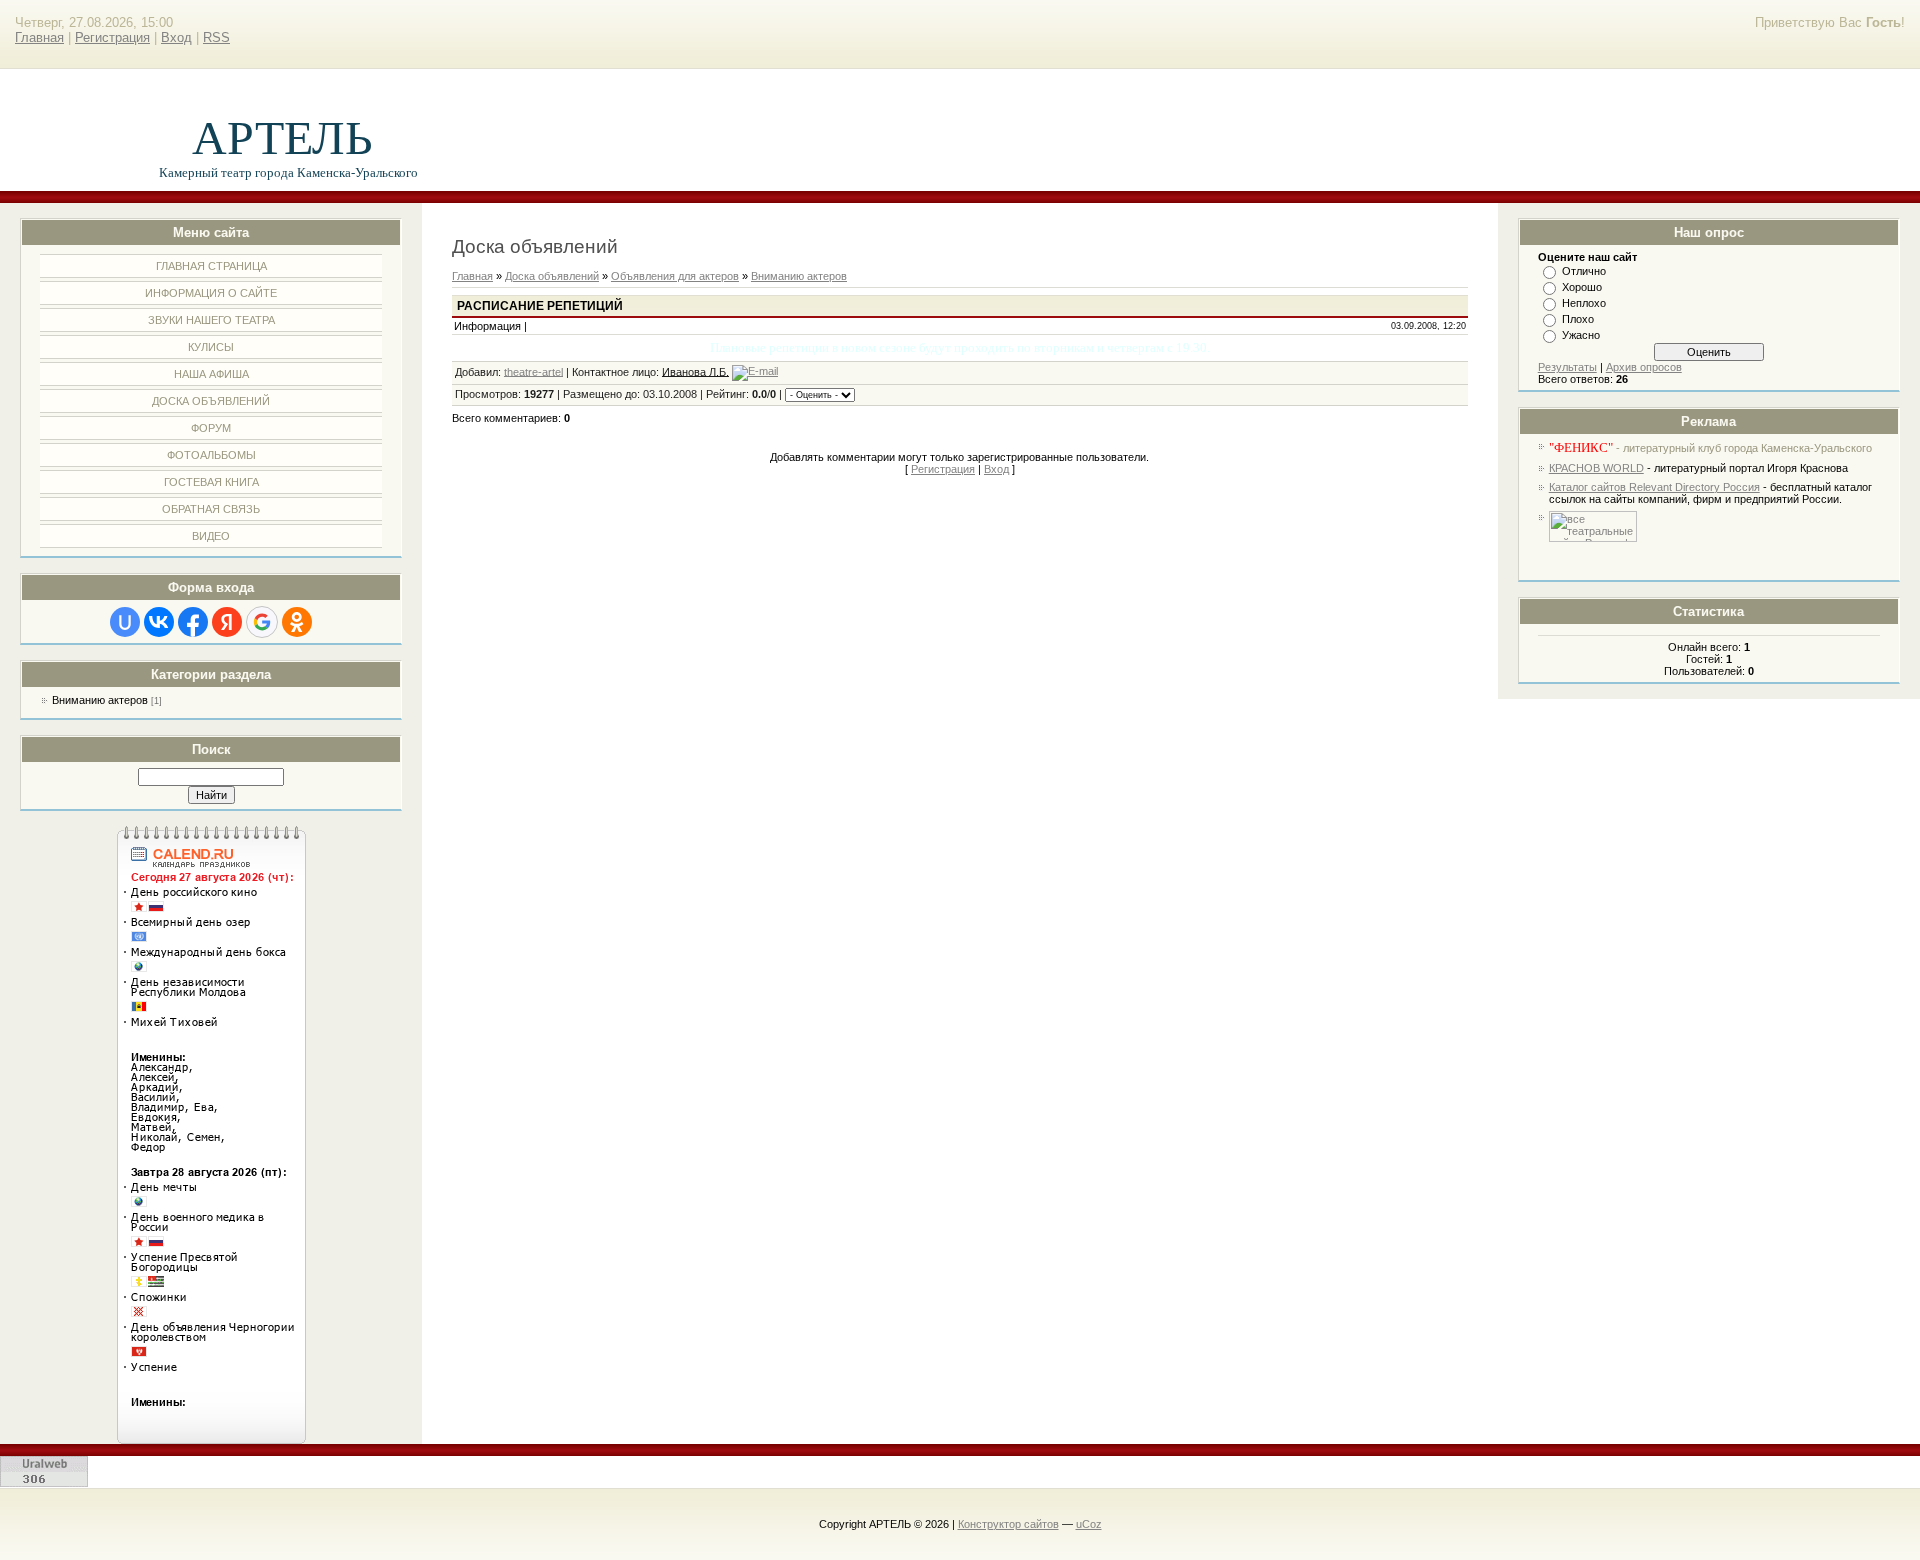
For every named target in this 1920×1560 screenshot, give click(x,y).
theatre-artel (533, 371)
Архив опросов (1644, 367)
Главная (39, 37)
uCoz (1089, 1524)
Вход (176, 37)
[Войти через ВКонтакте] (159, 622)
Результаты (1567, 367)
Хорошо (1582, 287)
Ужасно (1581, 335)
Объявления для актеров (675, 276)
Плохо (1578, 319)
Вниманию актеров (100, 700)
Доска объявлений (552, 276)
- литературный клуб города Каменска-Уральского (1710, 448)
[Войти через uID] (125, 622)
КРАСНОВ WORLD (1596, 468)
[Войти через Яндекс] (227, 622)
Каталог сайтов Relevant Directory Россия (1654, 487)
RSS (216, 37)
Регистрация (112, 37)
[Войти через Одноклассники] (297, 622)
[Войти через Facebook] (193, 622)
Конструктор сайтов (1008, 1524)
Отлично (1584, 271)
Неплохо (1584, 303)
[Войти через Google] (262, 622)
